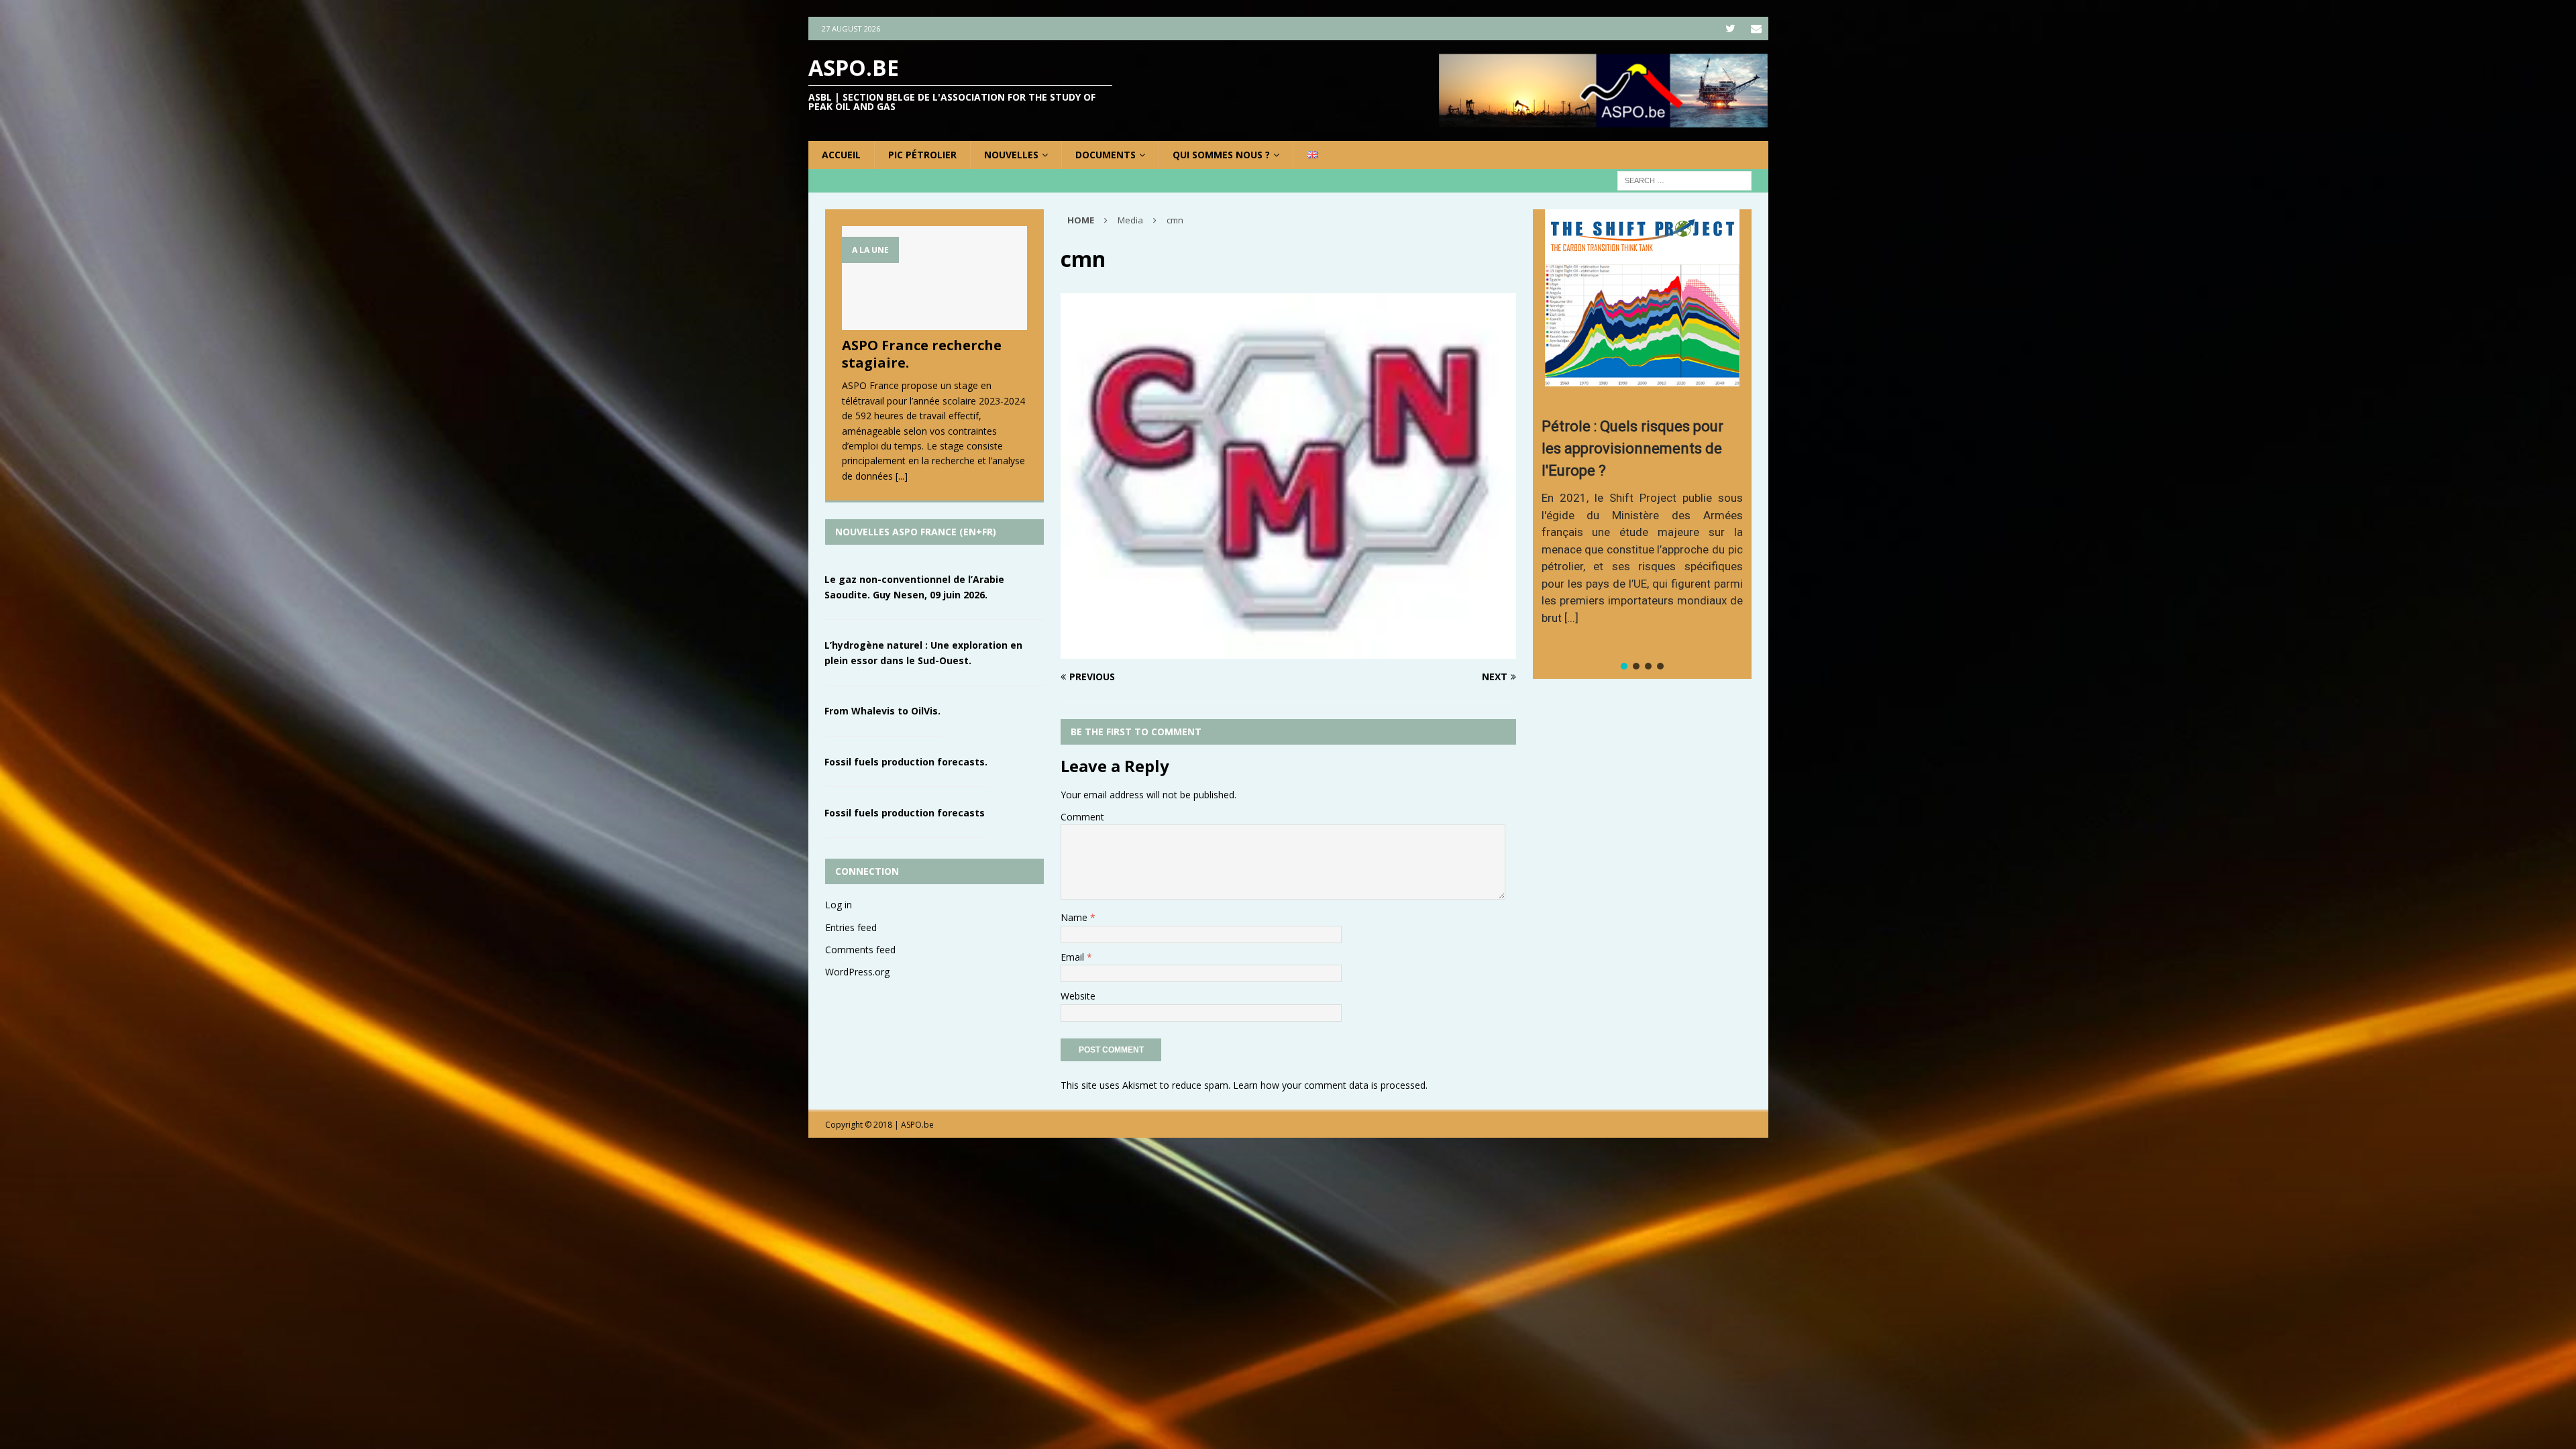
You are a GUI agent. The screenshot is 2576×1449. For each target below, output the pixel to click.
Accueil (841, 155)
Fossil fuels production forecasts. (906, 762)
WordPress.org (857, 972)
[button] (1624, 666)
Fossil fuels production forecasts (905, 813)
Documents (1106, 155)
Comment (1082, 817)
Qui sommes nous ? (1221, 155)
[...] (902, 476)
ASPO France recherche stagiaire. (922, 354)
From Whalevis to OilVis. (882, 711)
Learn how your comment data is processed (1329, 1085)
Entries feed (851, 927)
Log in (839, 905)
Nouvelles (1011, 155)
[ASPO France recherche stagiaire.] (934, 278)
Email (1074, 957)
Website (1078, 996)
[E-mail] (1757, 29)
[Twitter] (1730, 29)
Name (1075, 917)
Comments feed (860, 950)
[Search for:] (1684, 180)
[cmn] (1288, 651)
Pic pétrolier (922, 155)
